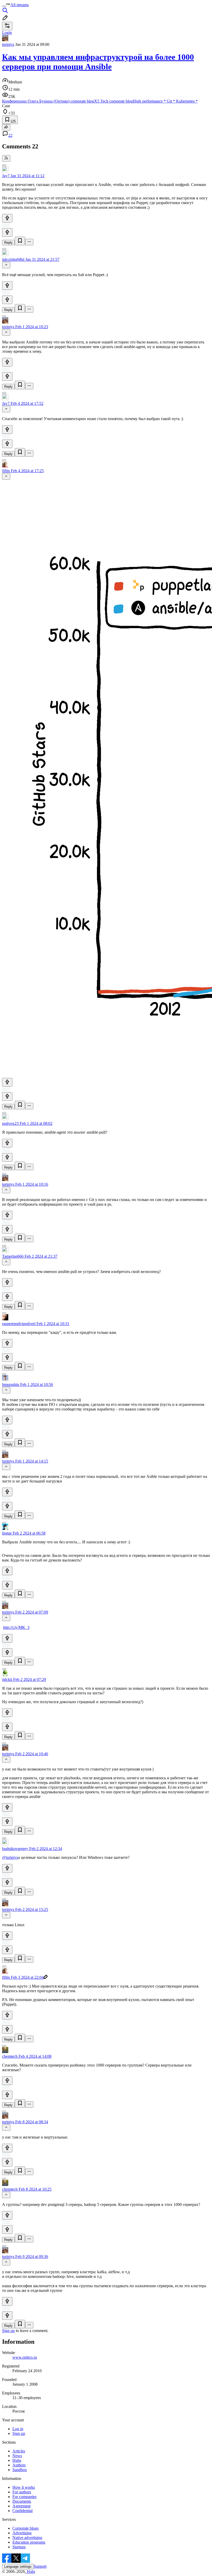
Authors (19, 2465)
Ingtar (7, 1533)
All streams (20, 5)
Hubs (17, 2460)
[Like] (7, 218)
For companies (24, 2497)
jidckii (7, 1679)
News (17, 2456)
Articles (19, 2451)
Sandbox (20, 2470)
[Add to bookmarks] (20, 241)
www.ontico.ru (25, 2357)
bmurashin (11, 1384)
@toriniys (10, 1857)
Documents (22, 2501)
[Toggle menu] (4, 6)
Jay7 (6, 176)
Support (40, 2566)
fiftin (6, 471)
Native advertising (27, 2538)
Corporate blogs (25, 2528)
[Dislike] (7, 232)
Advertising (22, 2533)
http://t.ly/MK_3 (16, 1627)
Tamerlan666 (13, 1256)
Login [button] (7, 33)
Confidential (22, 2511)
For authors (22, 2492)
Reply (8, 243)
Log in (18, 2429)
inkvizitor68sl (13, 259)
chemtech (10, 2056)
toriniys (8, 44)
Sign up (8, 2331)
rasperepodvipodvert (19, 1324)
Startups (19, 2547)
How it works (24, 2487)
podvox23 (10, 1123)
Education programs (29, 2542)
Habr (31, 2571)
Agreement (21, 2506)
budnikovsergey (15, 1849)
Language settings (18, 2567)
